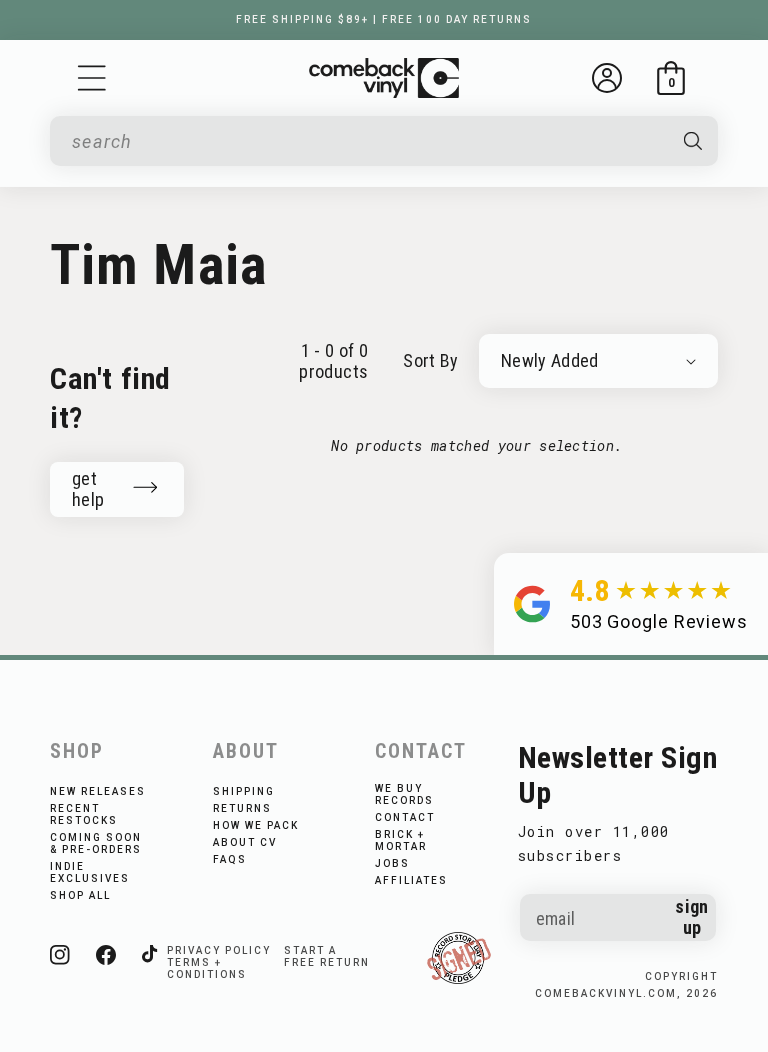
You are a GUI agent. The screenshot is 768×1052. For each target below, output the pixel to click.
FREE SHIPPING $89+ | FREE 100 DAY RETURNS (384, 19)
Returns (242, 808)
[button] (92, 78)
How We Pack (256, 825)
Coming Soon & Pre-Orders (96, 843)
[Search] (692, 141)
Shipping (244, 791)
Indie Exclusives (90, 872)
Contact (405, 817)
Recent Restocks (84, 814)
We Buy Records (404, 794)
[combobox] (367, 141)
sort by (431, 360)
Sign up (691, 917)
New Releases (98, 791)
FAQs (230, 859)
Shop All (80, 895)
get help (88, 489)
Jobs (392, 863)
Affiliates (411, 880)
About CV (245, 842)
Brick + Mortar (401, 840)
